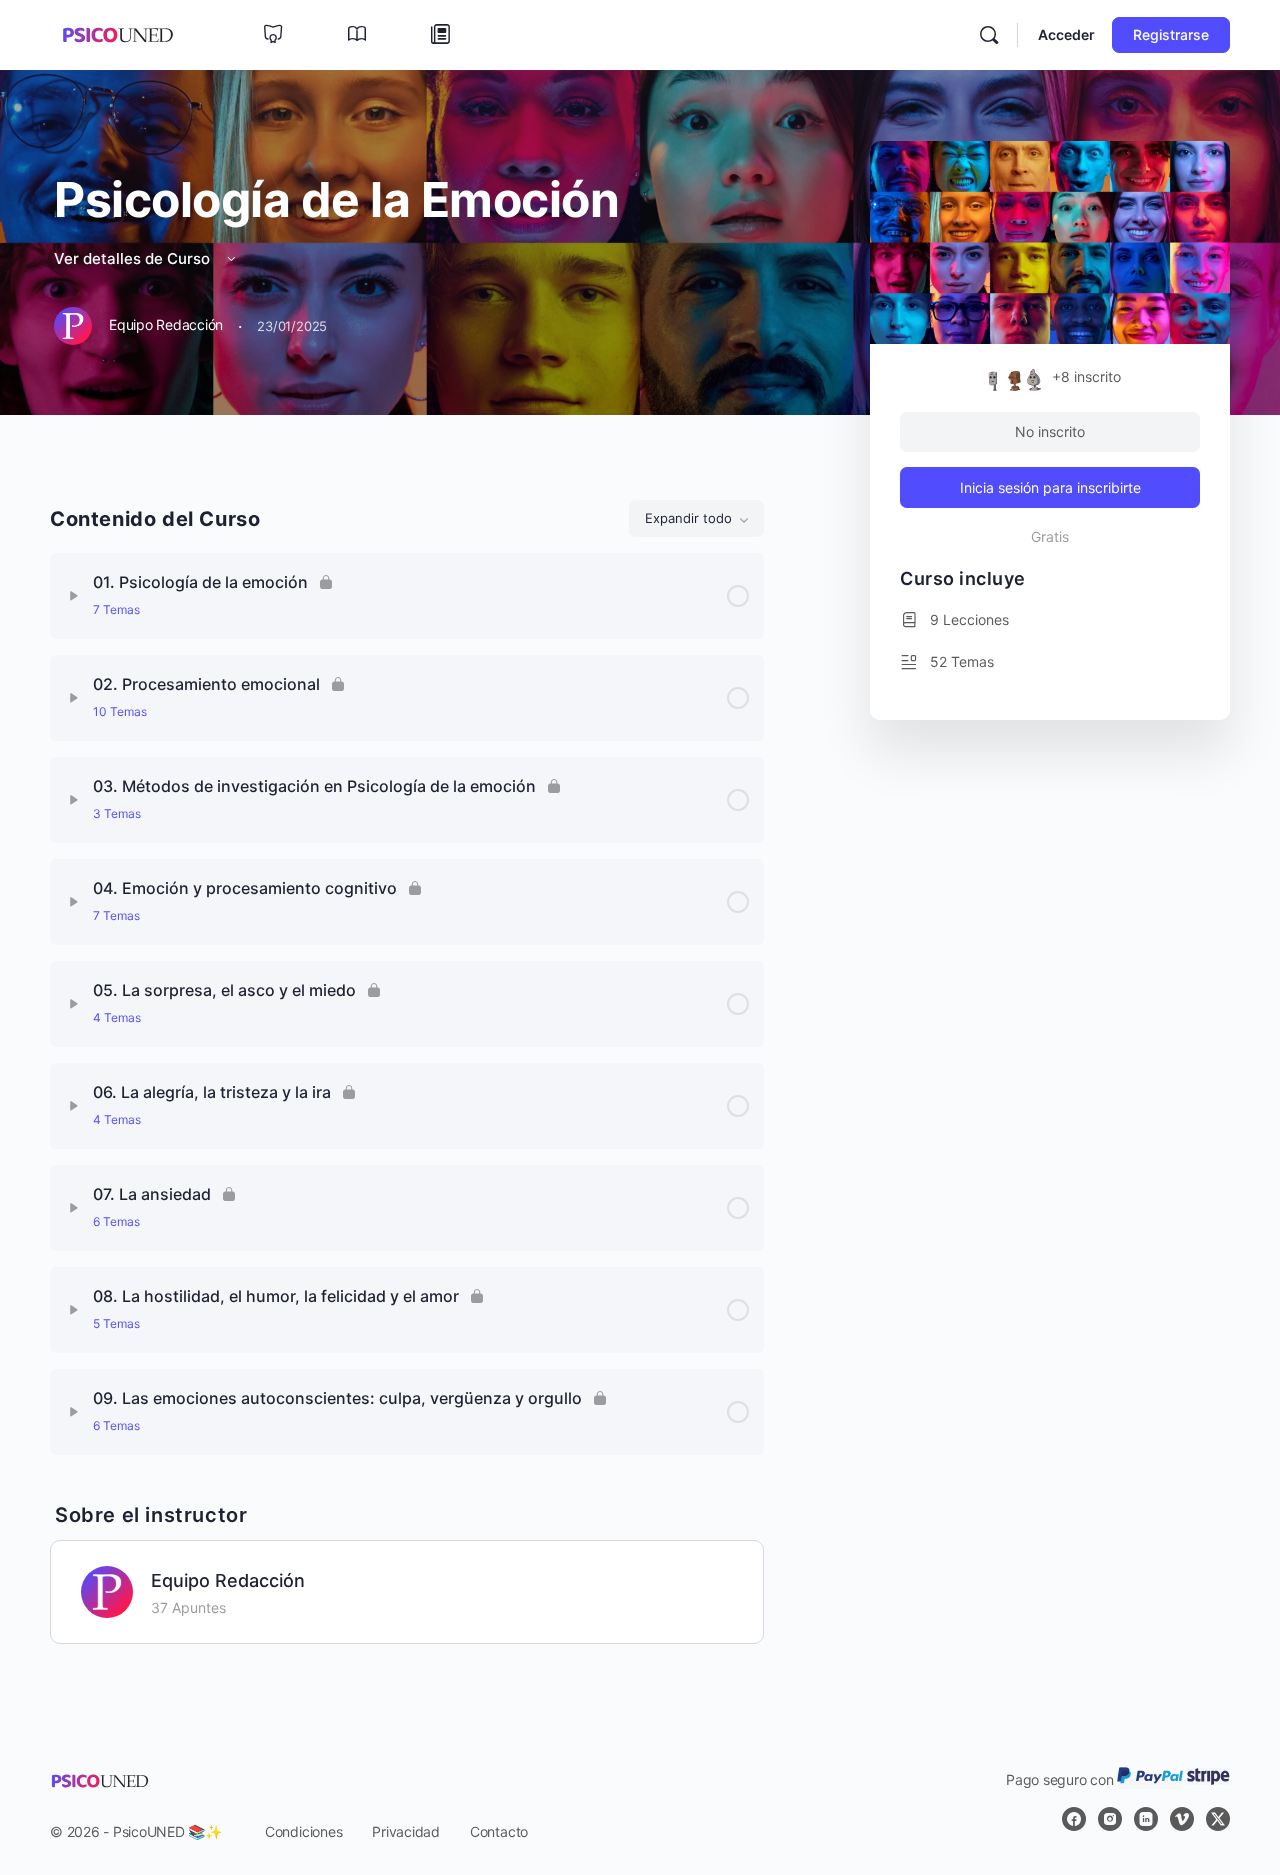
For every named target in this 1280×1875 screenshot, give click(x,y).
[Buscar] (989, 35)
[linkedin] (1146, 1819)
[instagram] (1110, 1819)
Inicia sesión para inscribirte (1050, 487)
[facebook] (1074, 1819)
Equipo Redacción (228, 1580)
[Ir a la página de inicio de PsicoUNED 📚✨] (117, 33)
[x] (1218, 1819)
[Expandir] (74, 596)
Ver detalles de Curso (134, 258)
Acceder (1066, 34)
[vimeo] (1182, 1819)
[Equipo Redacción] (107, 1590)
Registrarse (1171, 34)
